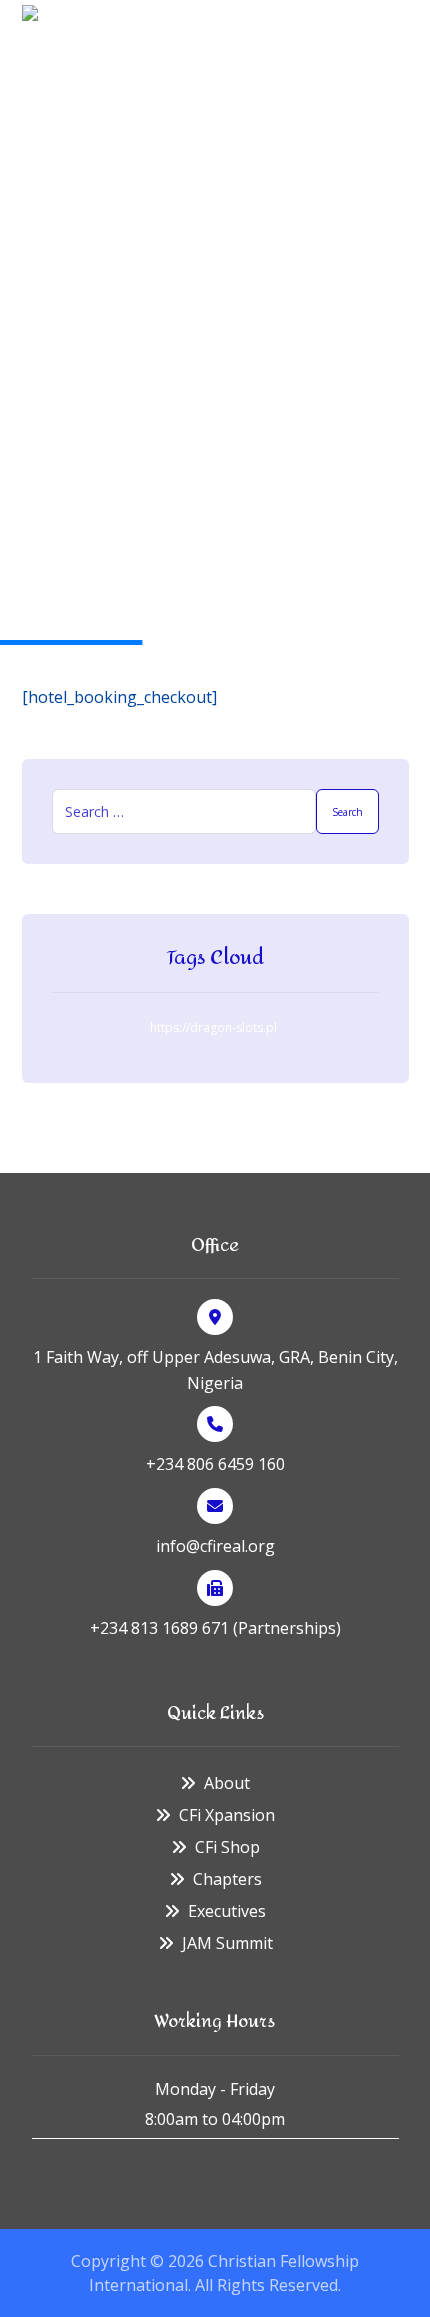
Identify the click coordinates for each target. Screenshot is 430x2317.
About (227, 1783)
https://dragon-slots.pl (213, 1027)
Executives (227, 1911)
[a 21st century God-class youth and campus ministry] (57, 40)
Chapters (227, 1879)
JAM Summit (227, 1943)
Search (347, 812)
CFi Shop (227, 1847)
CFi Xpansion (227, 1815)
